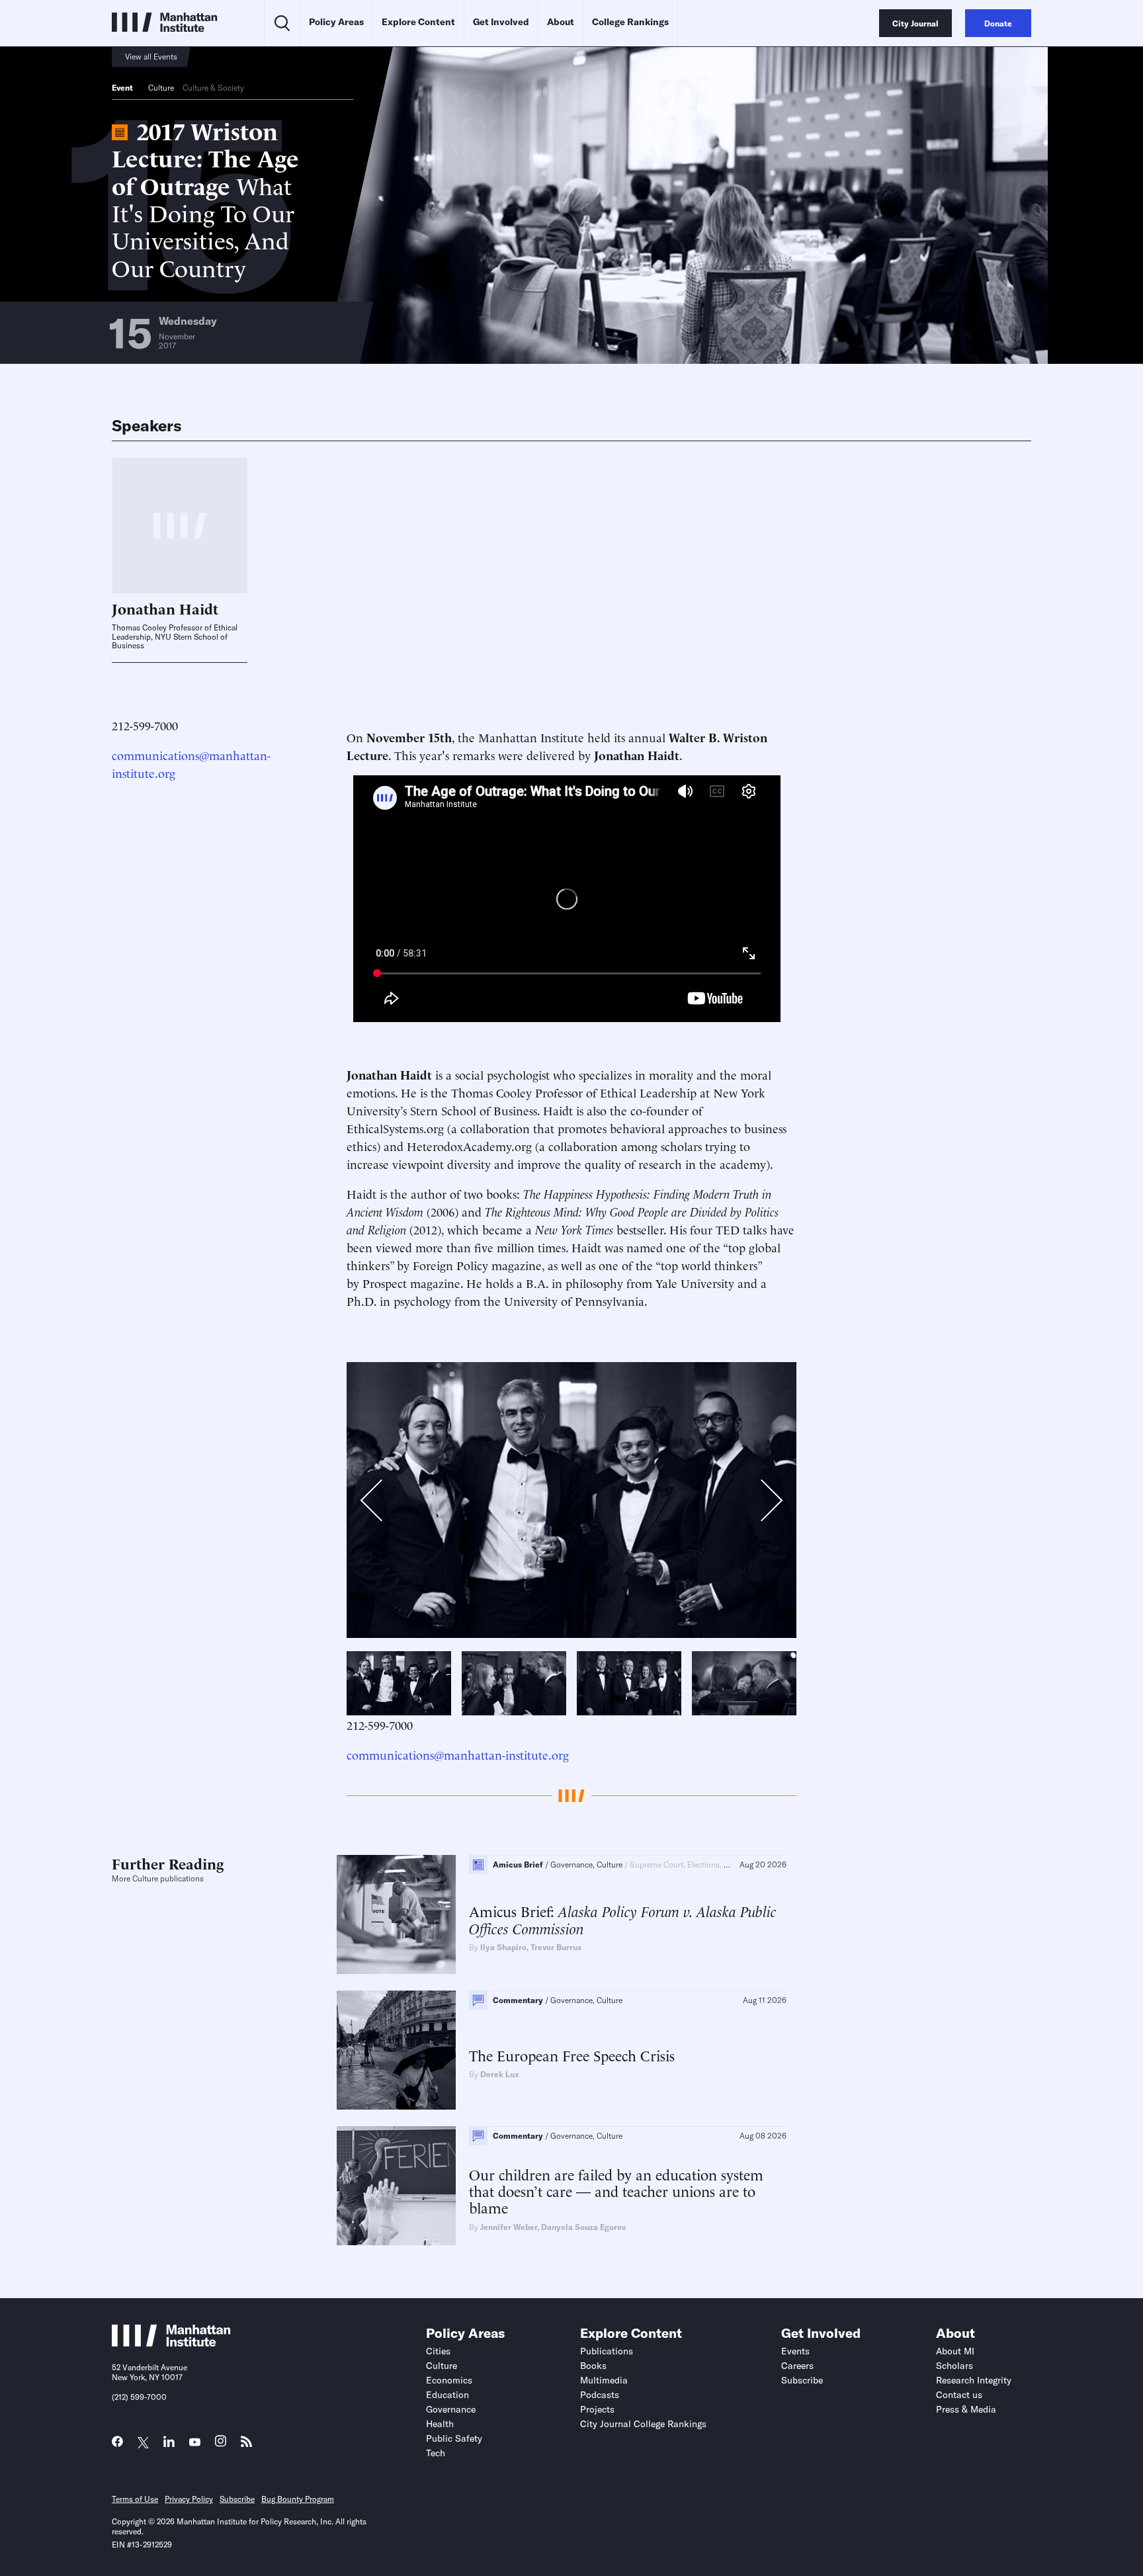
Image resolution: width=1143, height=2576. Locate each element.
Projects (597, 2409)
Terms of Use (135, 2499)
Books (593, 2366)
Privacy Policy (189, 2499)
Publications (607, 2351)
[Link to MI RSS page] (246, 2445)
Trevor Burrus (556, 1947)
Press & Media (966, 2409)
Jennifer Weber (509, 2227)
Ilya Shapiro (503, 1947)
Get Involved (501, 22)
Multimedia (604, 2380)
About (561, 22)
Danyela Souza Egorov (583, 2227)
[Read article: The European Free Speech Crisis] (396, 2050)
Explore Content (418, 22)
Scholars (954, 2366)
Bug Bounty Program (298, 2499)
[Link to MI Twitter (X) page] (143, 2443)
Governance (451, 2409)
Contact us (959, 2395)
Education (447, 2395)
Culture (161, 88)
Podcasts (600, 2395)
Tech (436, 2453)
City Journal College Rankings (643, 2424)
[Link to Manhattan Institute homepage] (171, 2342)
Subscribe (802, 2380)
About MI (955, 2351)
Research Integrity (974, 2380)
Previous (379, 1503)
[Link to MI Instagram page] (221, 2445)
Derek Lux (500, 2074)
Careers (797, 2366)
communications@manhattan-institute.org (458, 1754)
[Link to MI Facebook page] (117, 2445)
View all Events (151, 57)
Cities (438, 2351)
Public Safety (454, 2438)
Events (795, 2351)
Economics (449, 2380)
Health (440, 2424)
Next (760, 1500)
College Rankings (630, 22)
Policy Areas (336, 22)
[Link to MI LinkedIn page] (169, 2445)
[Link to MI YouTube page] (195, 2443)
